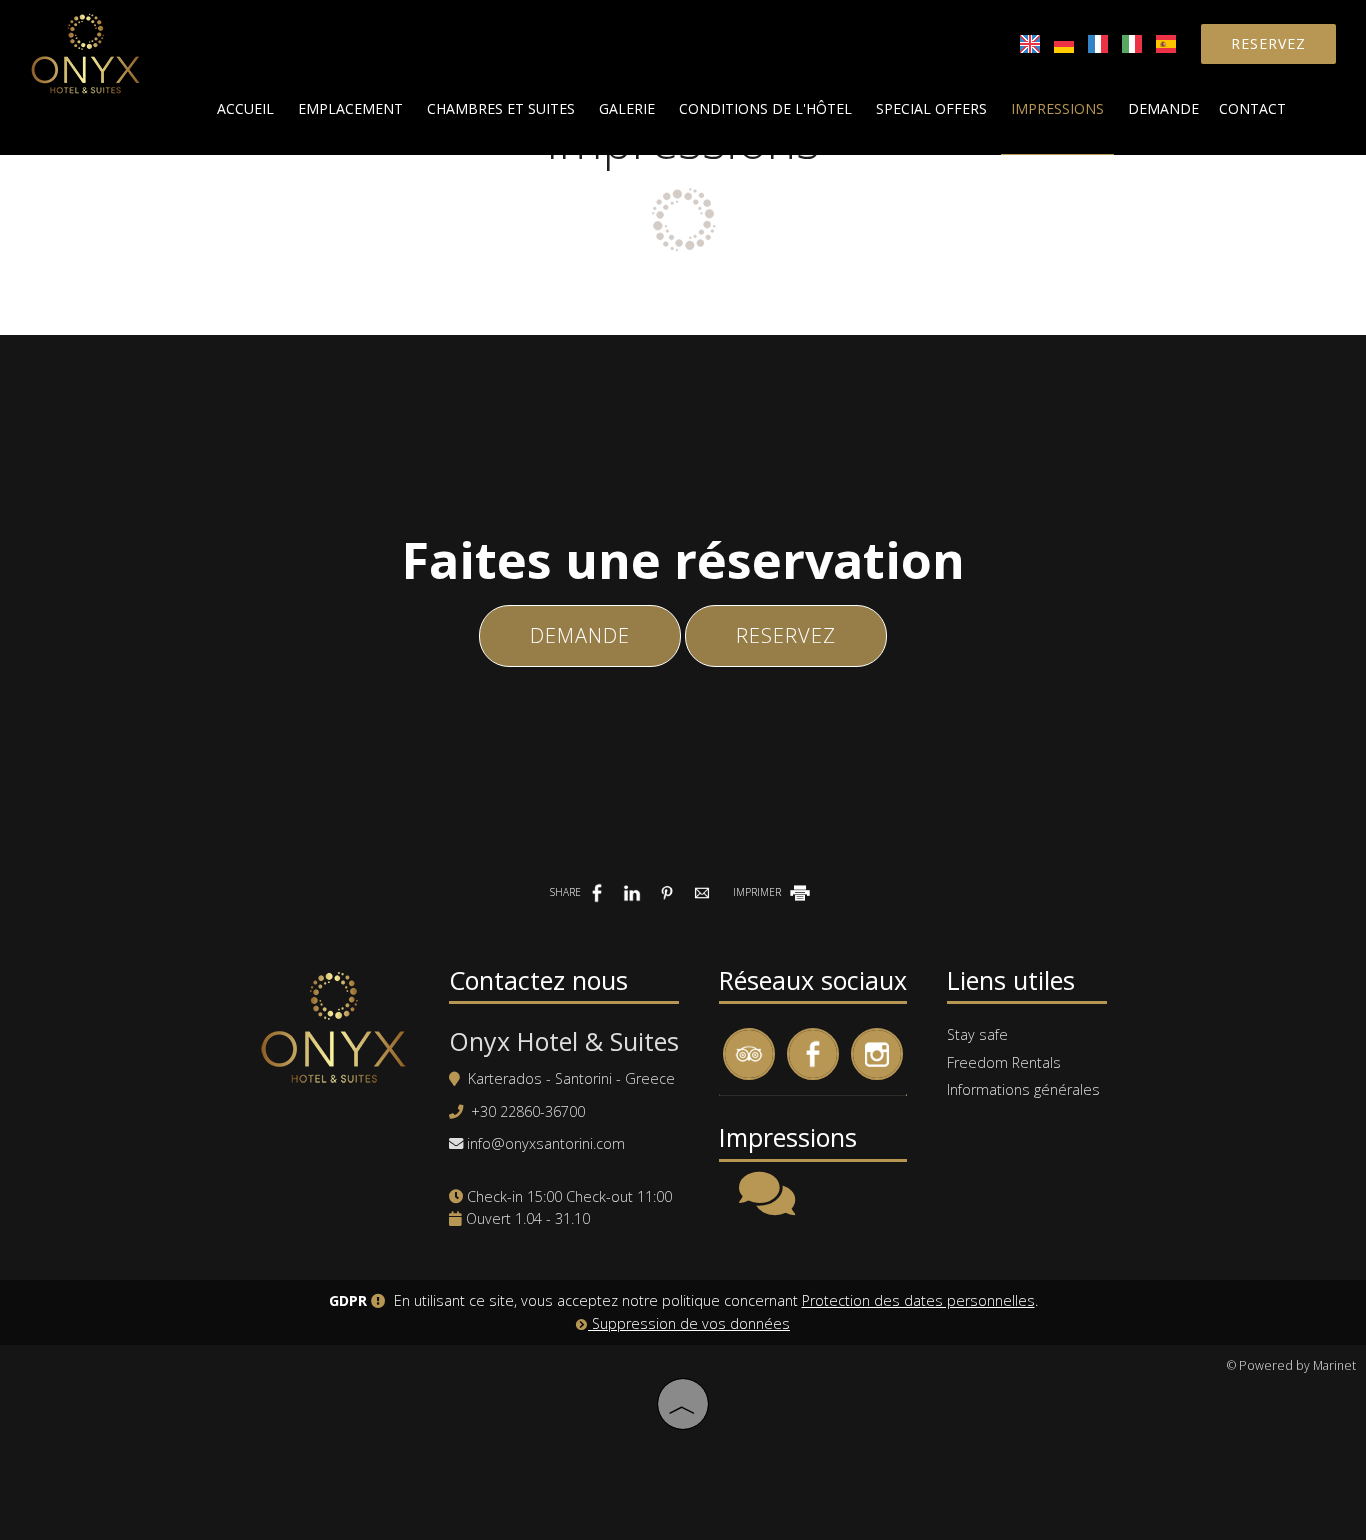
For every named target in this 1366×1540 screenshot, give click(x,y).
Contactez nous (538, 980)
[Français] (1100, 42)
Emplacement (350, 108)
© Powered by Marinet (1291, 1365)
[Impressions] (767, 1206)
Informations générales (1023, 1089)
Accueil (245, 108)
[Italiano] (1134, 42)
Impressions (1057, 108)
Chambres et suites (501, 108)
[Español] (1166, 42)
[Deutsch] (1066, 42)
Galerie (627, 108)
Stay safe (977, 1034)
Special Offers (931, 108)
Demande (1163, 108)
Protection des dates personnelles (918, 1300)
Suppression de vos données (689, 1323)
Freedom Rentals (1004, 1062)
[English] (1032, 42)
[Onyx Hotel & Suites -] (85, 51)
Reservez (1268, 43)
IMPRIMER (758, 892)
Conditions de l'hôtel (765, 108)
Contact (1252, 108)
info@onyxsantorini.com (546, 1143)
